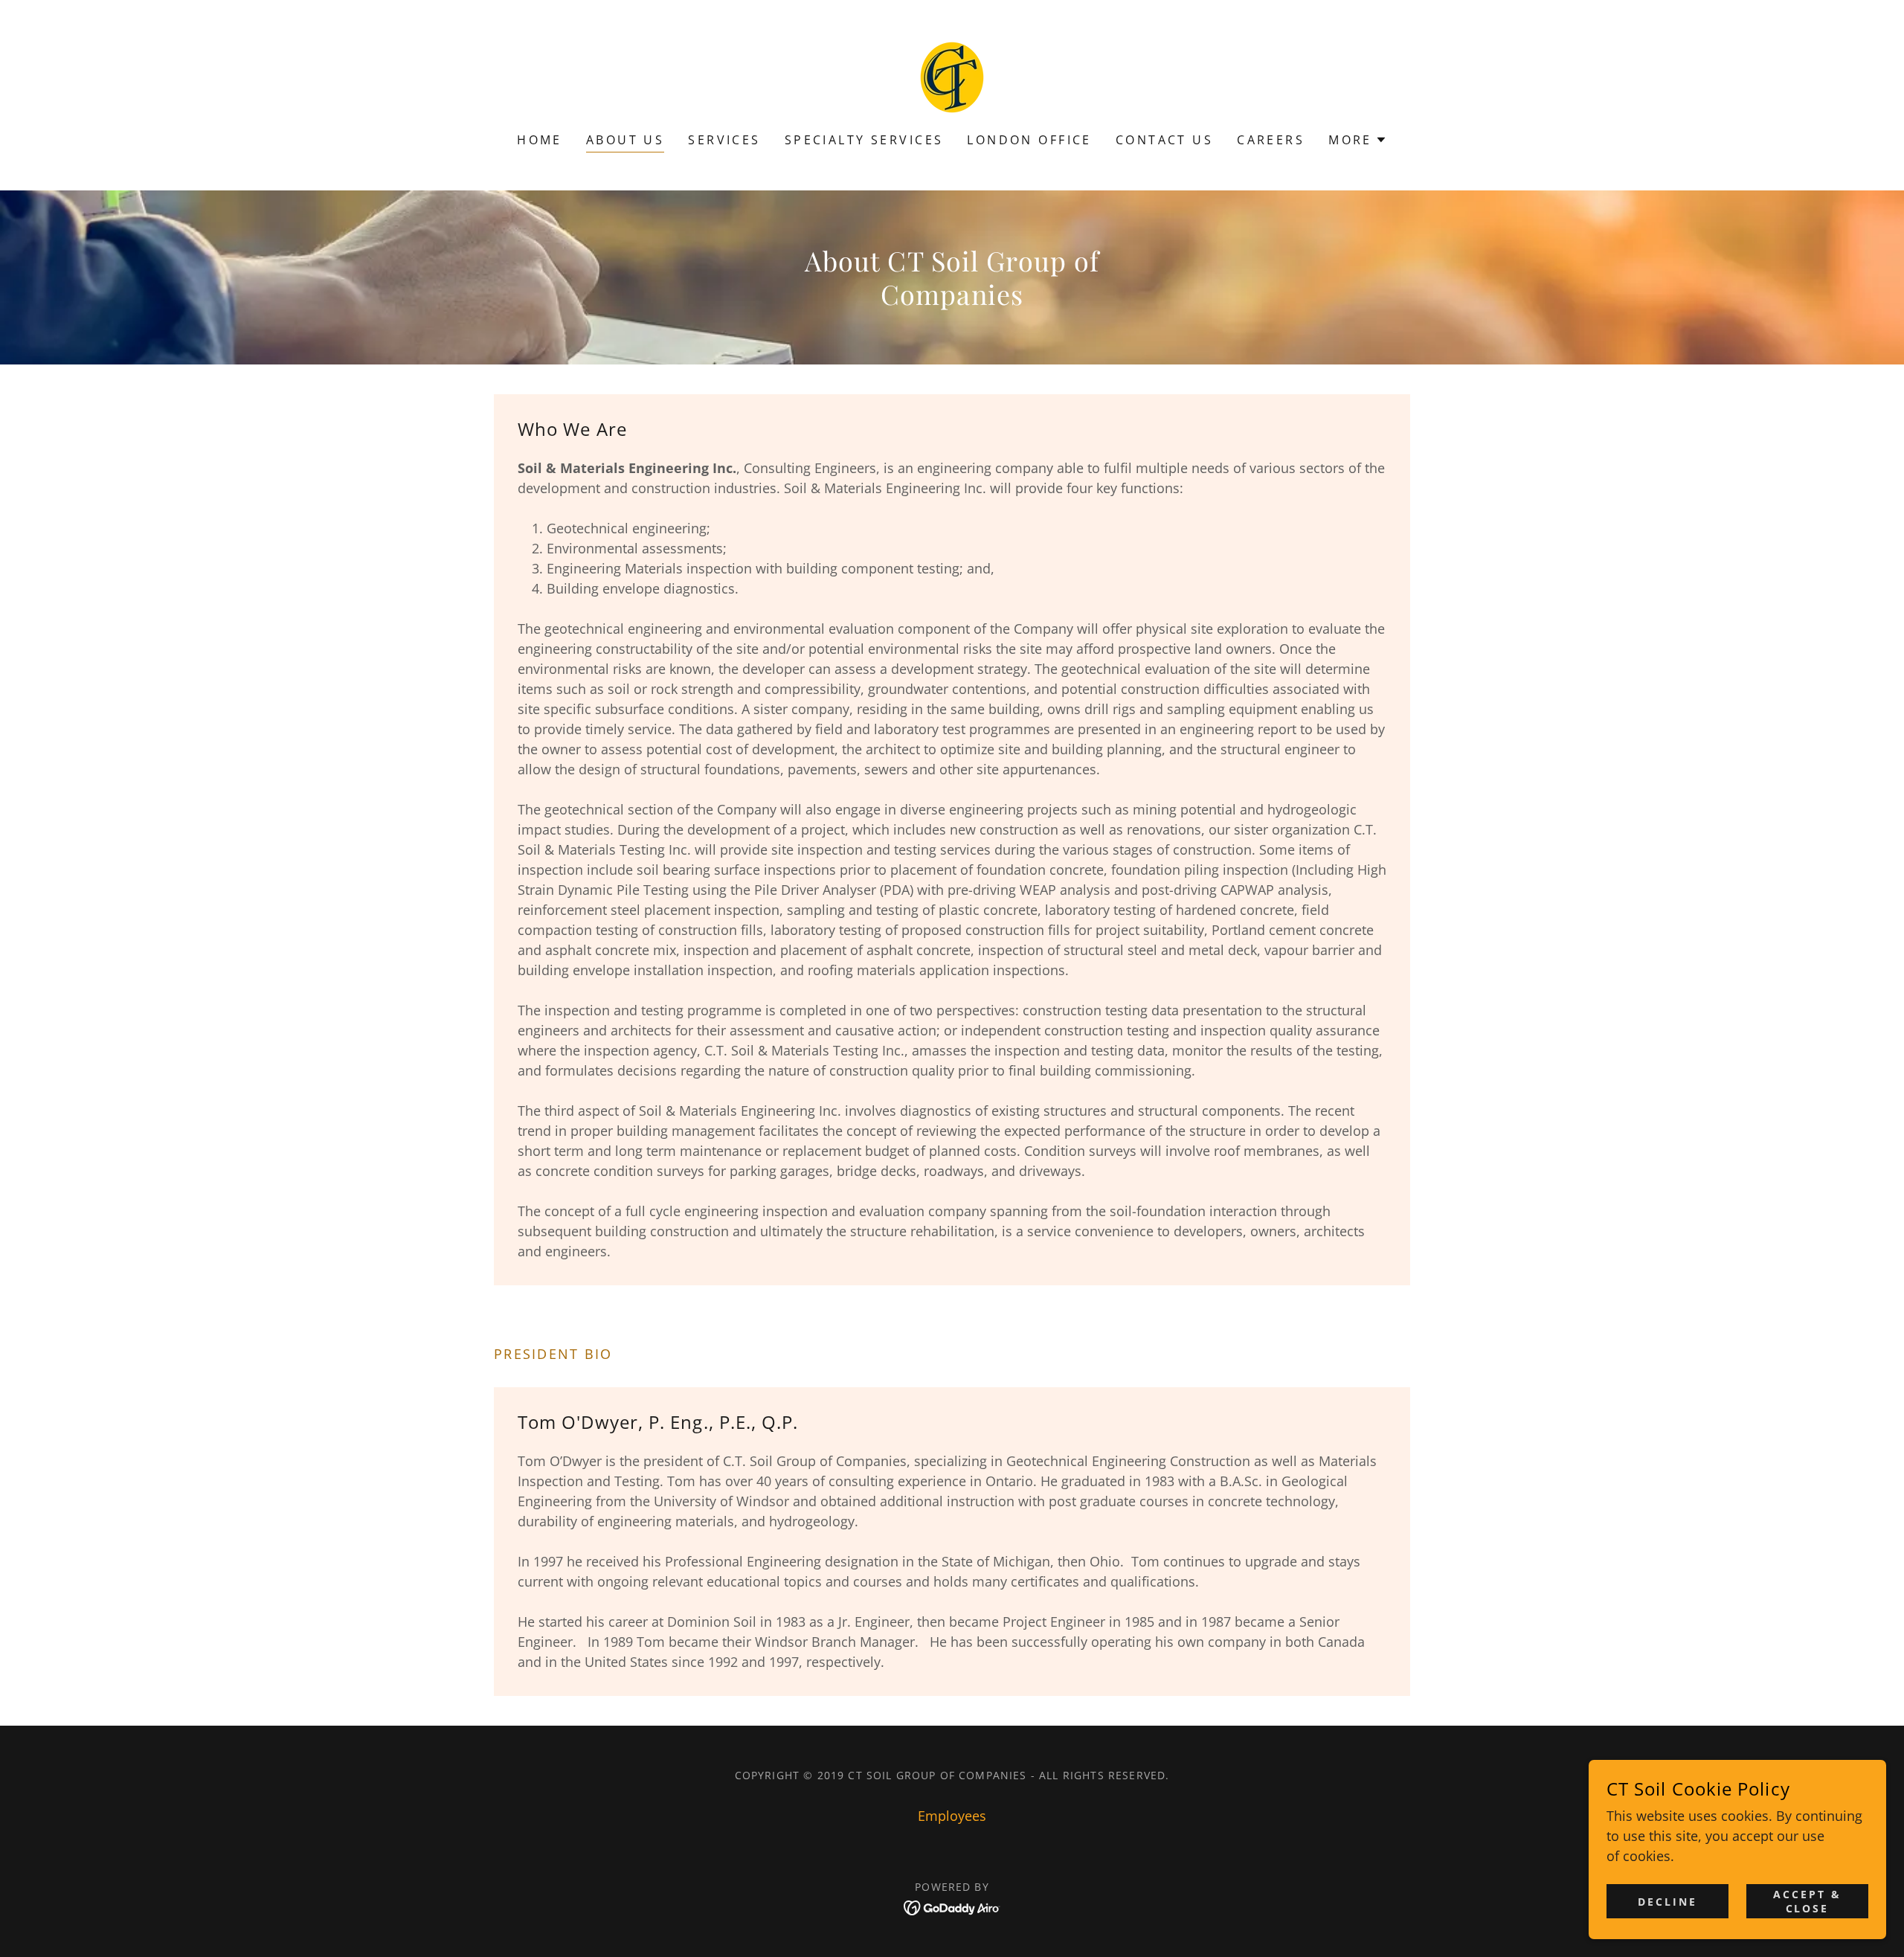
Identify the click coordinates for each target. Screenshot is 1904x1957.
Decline (1667, 1902)
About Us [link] (625, 140)
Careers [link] (1271, 140)
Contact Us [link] (1164, 140)
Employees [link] (952, 1816)
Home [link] (540, 140)
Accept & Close (1807, 1901)
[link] (952, 76)
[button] (1358, 140)
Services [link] (724, 140)
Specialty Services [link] (864, 140)
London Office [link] (1029, 140)
